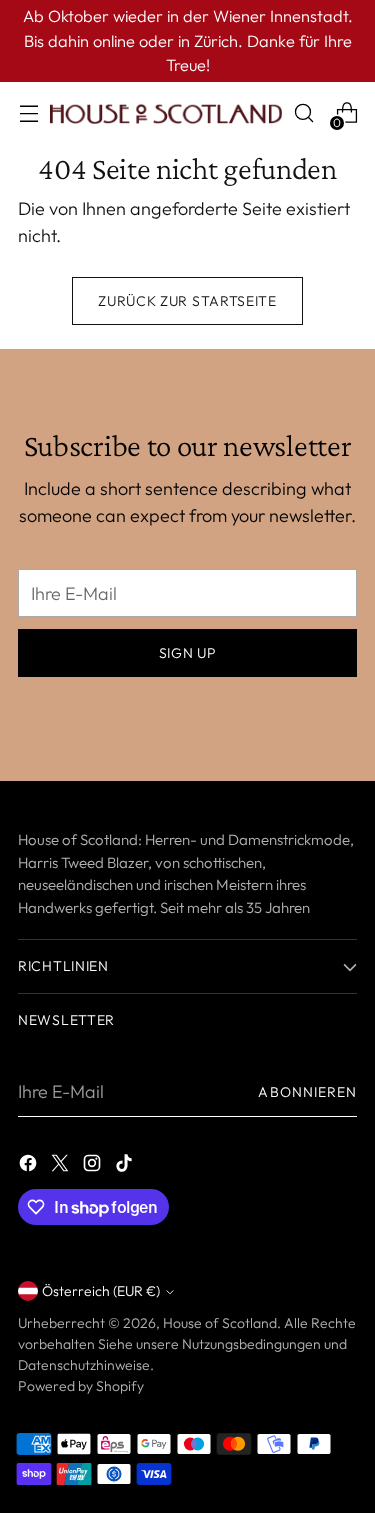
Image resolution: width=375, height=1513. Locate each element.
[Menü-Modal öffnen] (28, 113)
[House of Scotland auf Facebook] (30, 1166)
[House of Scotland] (166, 113)
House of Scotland (220, 1323)
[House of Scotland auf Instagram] (94, 1166)
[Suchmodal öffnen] (303, 113)
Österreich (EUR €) (101, 1291)
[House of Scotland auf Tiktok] (126, 1166)
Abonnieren (307, 1092)
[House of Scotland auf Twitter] (62, 1166)
